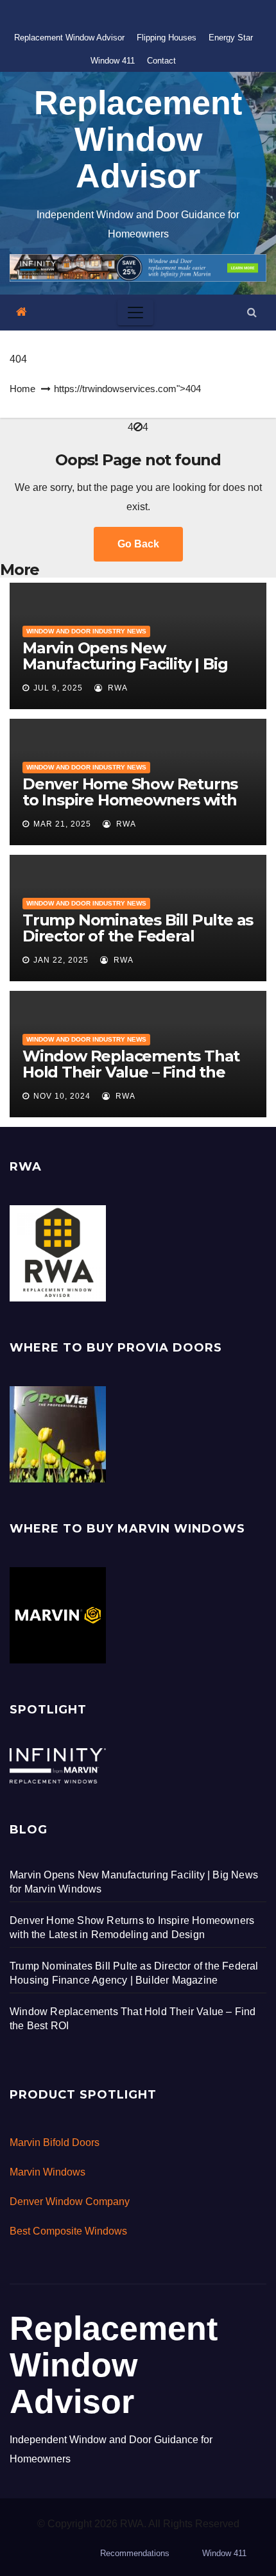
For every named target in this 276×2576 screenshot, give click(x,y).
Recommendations (135, 2553)
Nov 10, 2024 (62, 1096)
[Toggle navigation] (135, 313)
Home (22, 389)
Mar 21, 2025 (62, 824)
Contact (161, 61)
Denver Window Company (70, 2202)
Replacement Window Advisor (69, 38)
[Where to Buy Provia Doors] (58, 1433)
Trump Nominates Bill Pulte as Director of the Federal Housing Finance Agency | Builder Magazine (138, 944)
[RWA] (58, 1252)
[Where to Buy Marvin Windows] (58, 1614)
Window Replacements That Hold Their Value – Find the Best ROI (131, 1072)
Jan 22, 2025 (61, 960)
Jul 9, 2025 (58, 688)
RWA (116, 688)
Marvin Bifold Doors (55, 2142)
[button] (252, 312)
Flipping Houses (167, 38)
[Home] (22, 312)
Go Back (138, 544)
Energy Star (231, 38)
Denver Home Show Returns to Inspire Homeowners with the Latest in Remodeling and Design (134, 808)
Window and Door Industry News (86, 631)
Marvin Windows (47, 2172)
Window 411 (113, 61)
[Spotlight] (58, 1765)
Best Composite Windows (68, 2231)
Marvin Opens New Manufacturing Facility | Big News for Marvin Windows (125, 664)
